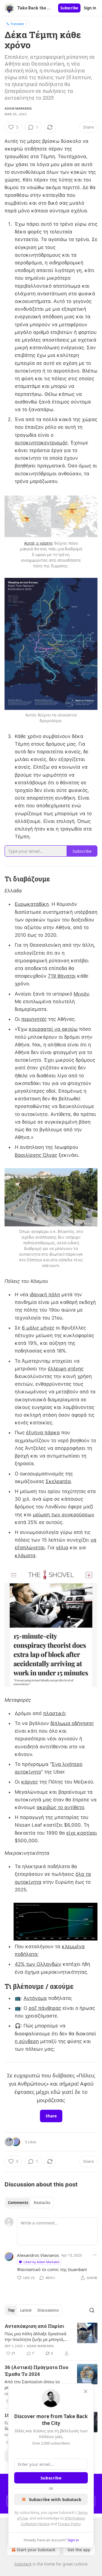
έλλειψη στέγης (66, 1369)
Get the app (79, 2550)
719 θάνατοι (62, 976)
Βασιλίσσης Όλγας (36, 1155)
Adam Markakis (18, 108)
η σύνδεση (27, 2041)
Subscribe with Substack (55, 2499)
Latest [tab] (26, 2310)
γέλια (62, 1548)
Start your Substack (36, 2550)
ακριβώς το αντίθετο (60, 1807)
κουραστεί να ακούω (53, 1029)
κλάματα (25, 1555)
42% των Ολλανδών (38, 1964)
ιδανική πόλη (45, 1295)
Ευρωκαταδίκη (32, 904)
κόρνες (30, 1782)
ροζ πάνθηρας (45, 2008)
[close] (86, 2391)
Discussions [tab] (48, 2310)
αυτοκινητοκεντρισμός (41, 443)
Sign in (90, 8)
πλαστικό (54, 1713)
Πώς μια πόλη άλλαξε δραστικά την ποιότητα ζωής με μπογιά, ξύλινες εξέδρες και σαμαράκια (35, 2336)
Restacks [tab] (42, 2203)
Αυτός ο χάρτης (39, 543)
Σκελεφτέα (58, 1481)
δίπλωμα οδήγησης (72, 1723)
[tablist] (29, 2203)
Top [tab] (11, 2310)
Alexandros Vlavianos (38, 2255)
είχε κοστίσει (82, 1833)
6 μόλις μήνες (38, 1328)
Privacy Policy (69, 2524)
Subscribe (69, 8)
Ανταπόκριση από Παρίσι (34, 2326)
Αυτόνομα (35, 1998)
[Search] (92, 2310)
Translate (17, 24)
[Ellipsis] (95, 2255)
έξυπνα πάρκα (43, 1433)
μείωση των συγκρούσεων (64, 1515)
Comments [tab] (18, 2203)
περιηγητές (34, 1019)
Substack (23, 2564)
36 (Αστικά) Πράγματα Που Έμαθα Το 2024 (36, 2371)
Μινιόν (81, 994)
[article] (51, 2340)
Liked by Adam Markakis (42, 2262)
